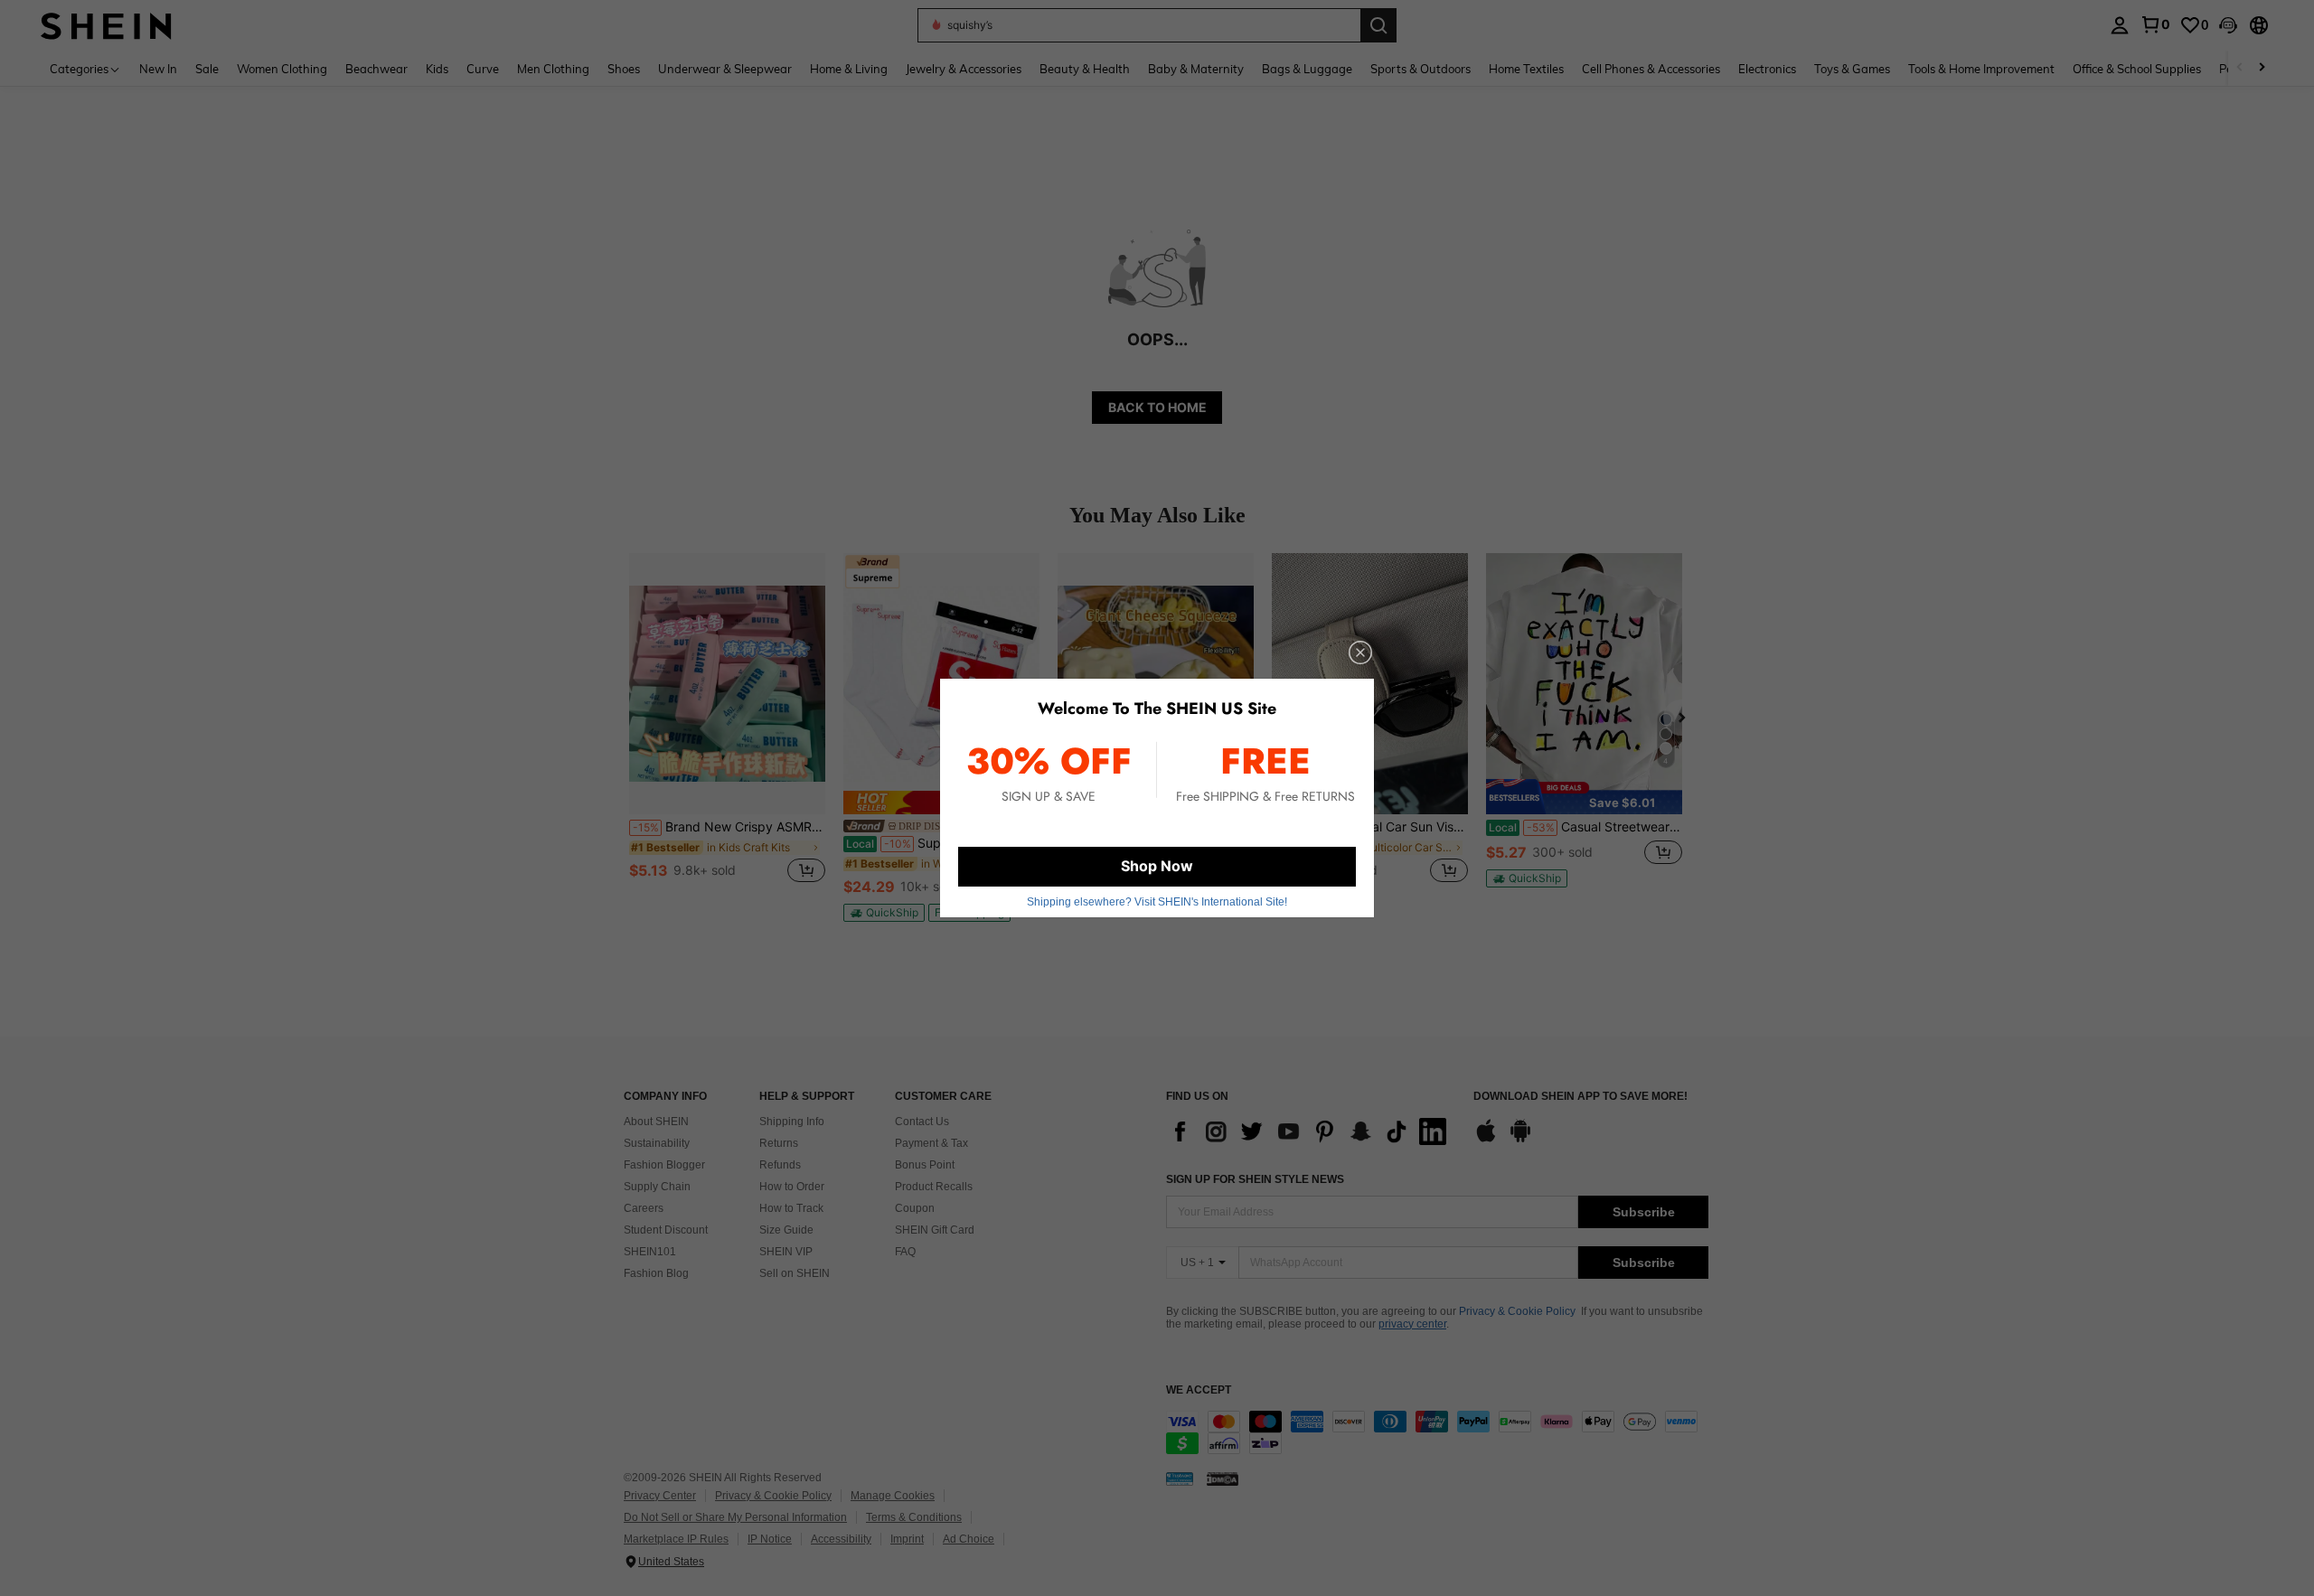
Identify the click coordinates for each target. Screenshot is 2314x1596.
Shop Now (1157, 866)
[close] (1360, 652)
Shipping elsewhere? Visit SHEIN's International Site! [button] (1157, 902)
